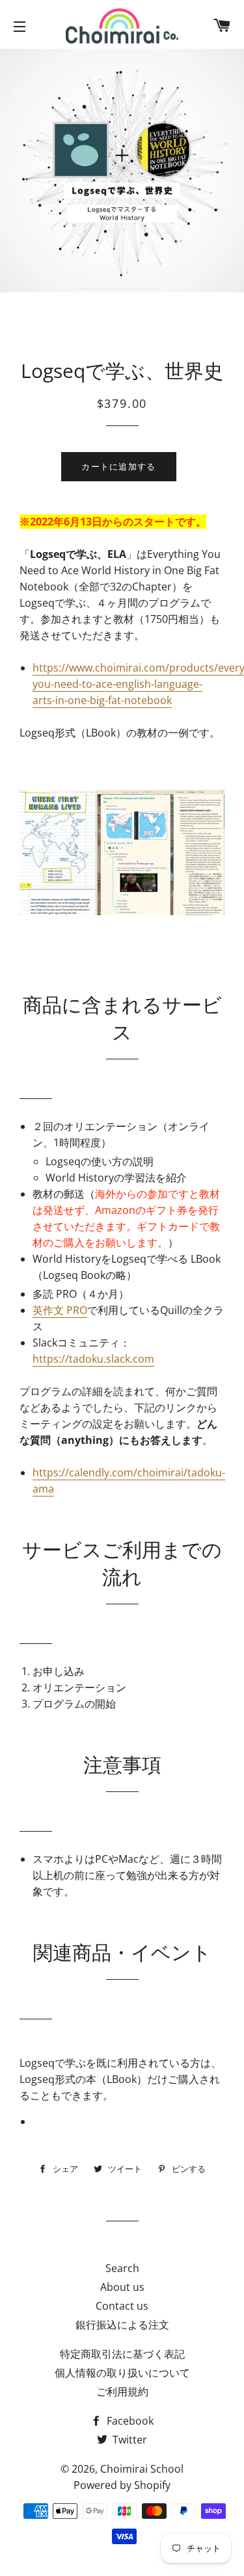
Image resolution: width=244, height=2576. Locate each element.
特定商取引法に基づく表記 (122, 2354)
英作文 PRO (60, 1310)
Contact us (122, 2306)
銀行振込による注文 (122, 2325)
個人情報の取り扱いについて (122, 2373)
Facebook (129, 2421)
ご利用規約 (122, 2392)
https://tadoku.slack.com (93, 1359)
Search (122, 2268)
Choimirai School (142, 2469)
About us (122, 2287)
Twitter (129, 2440)
